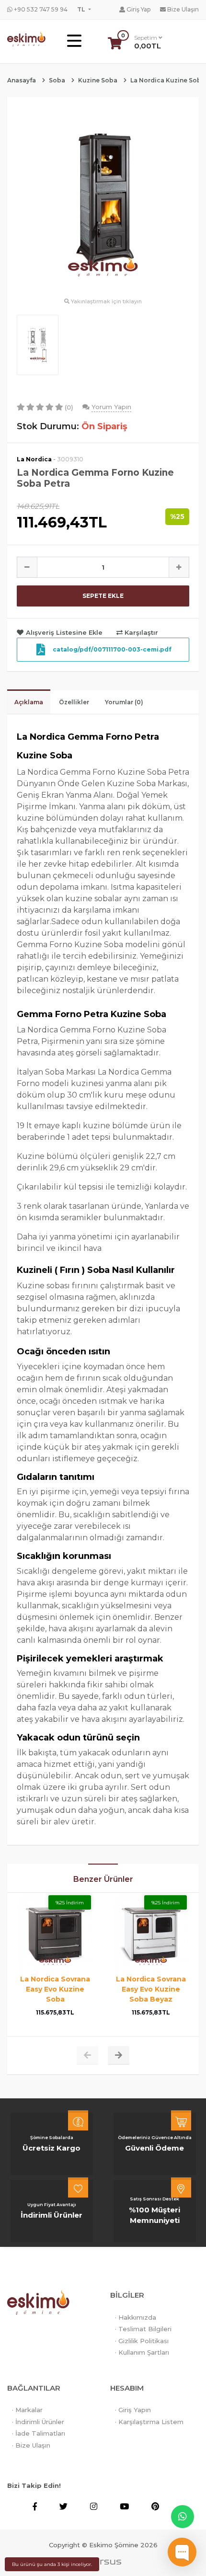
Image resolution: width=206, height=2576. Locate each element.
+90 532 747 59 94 (40, 9)
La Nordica (34, 459)
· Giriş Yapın (133, 2410)
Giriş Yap (138, 9)
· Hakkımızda (136, 2317)
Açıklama (29, 702)
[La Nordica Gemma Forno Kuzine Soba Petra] (103, 201)
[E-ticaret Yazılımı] (103, 2562)
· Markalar (27, 2410)
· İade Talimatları (39, 2433)
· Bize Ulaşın (31, 2445)
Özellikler (74, 702)
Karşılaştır (140, 632)
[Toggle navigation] (74, 41)
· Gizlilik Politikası (142, 2341)
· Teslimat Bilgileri (143, 2329)
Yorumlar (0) (124, 702)
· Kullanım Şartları (142, 2352)
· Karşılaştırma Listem (149, 2422)
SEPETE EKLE (103, 596)
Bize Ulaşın (182, 9)
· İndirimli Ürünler (38, 2422)
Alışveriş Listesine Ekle (64, 632)
